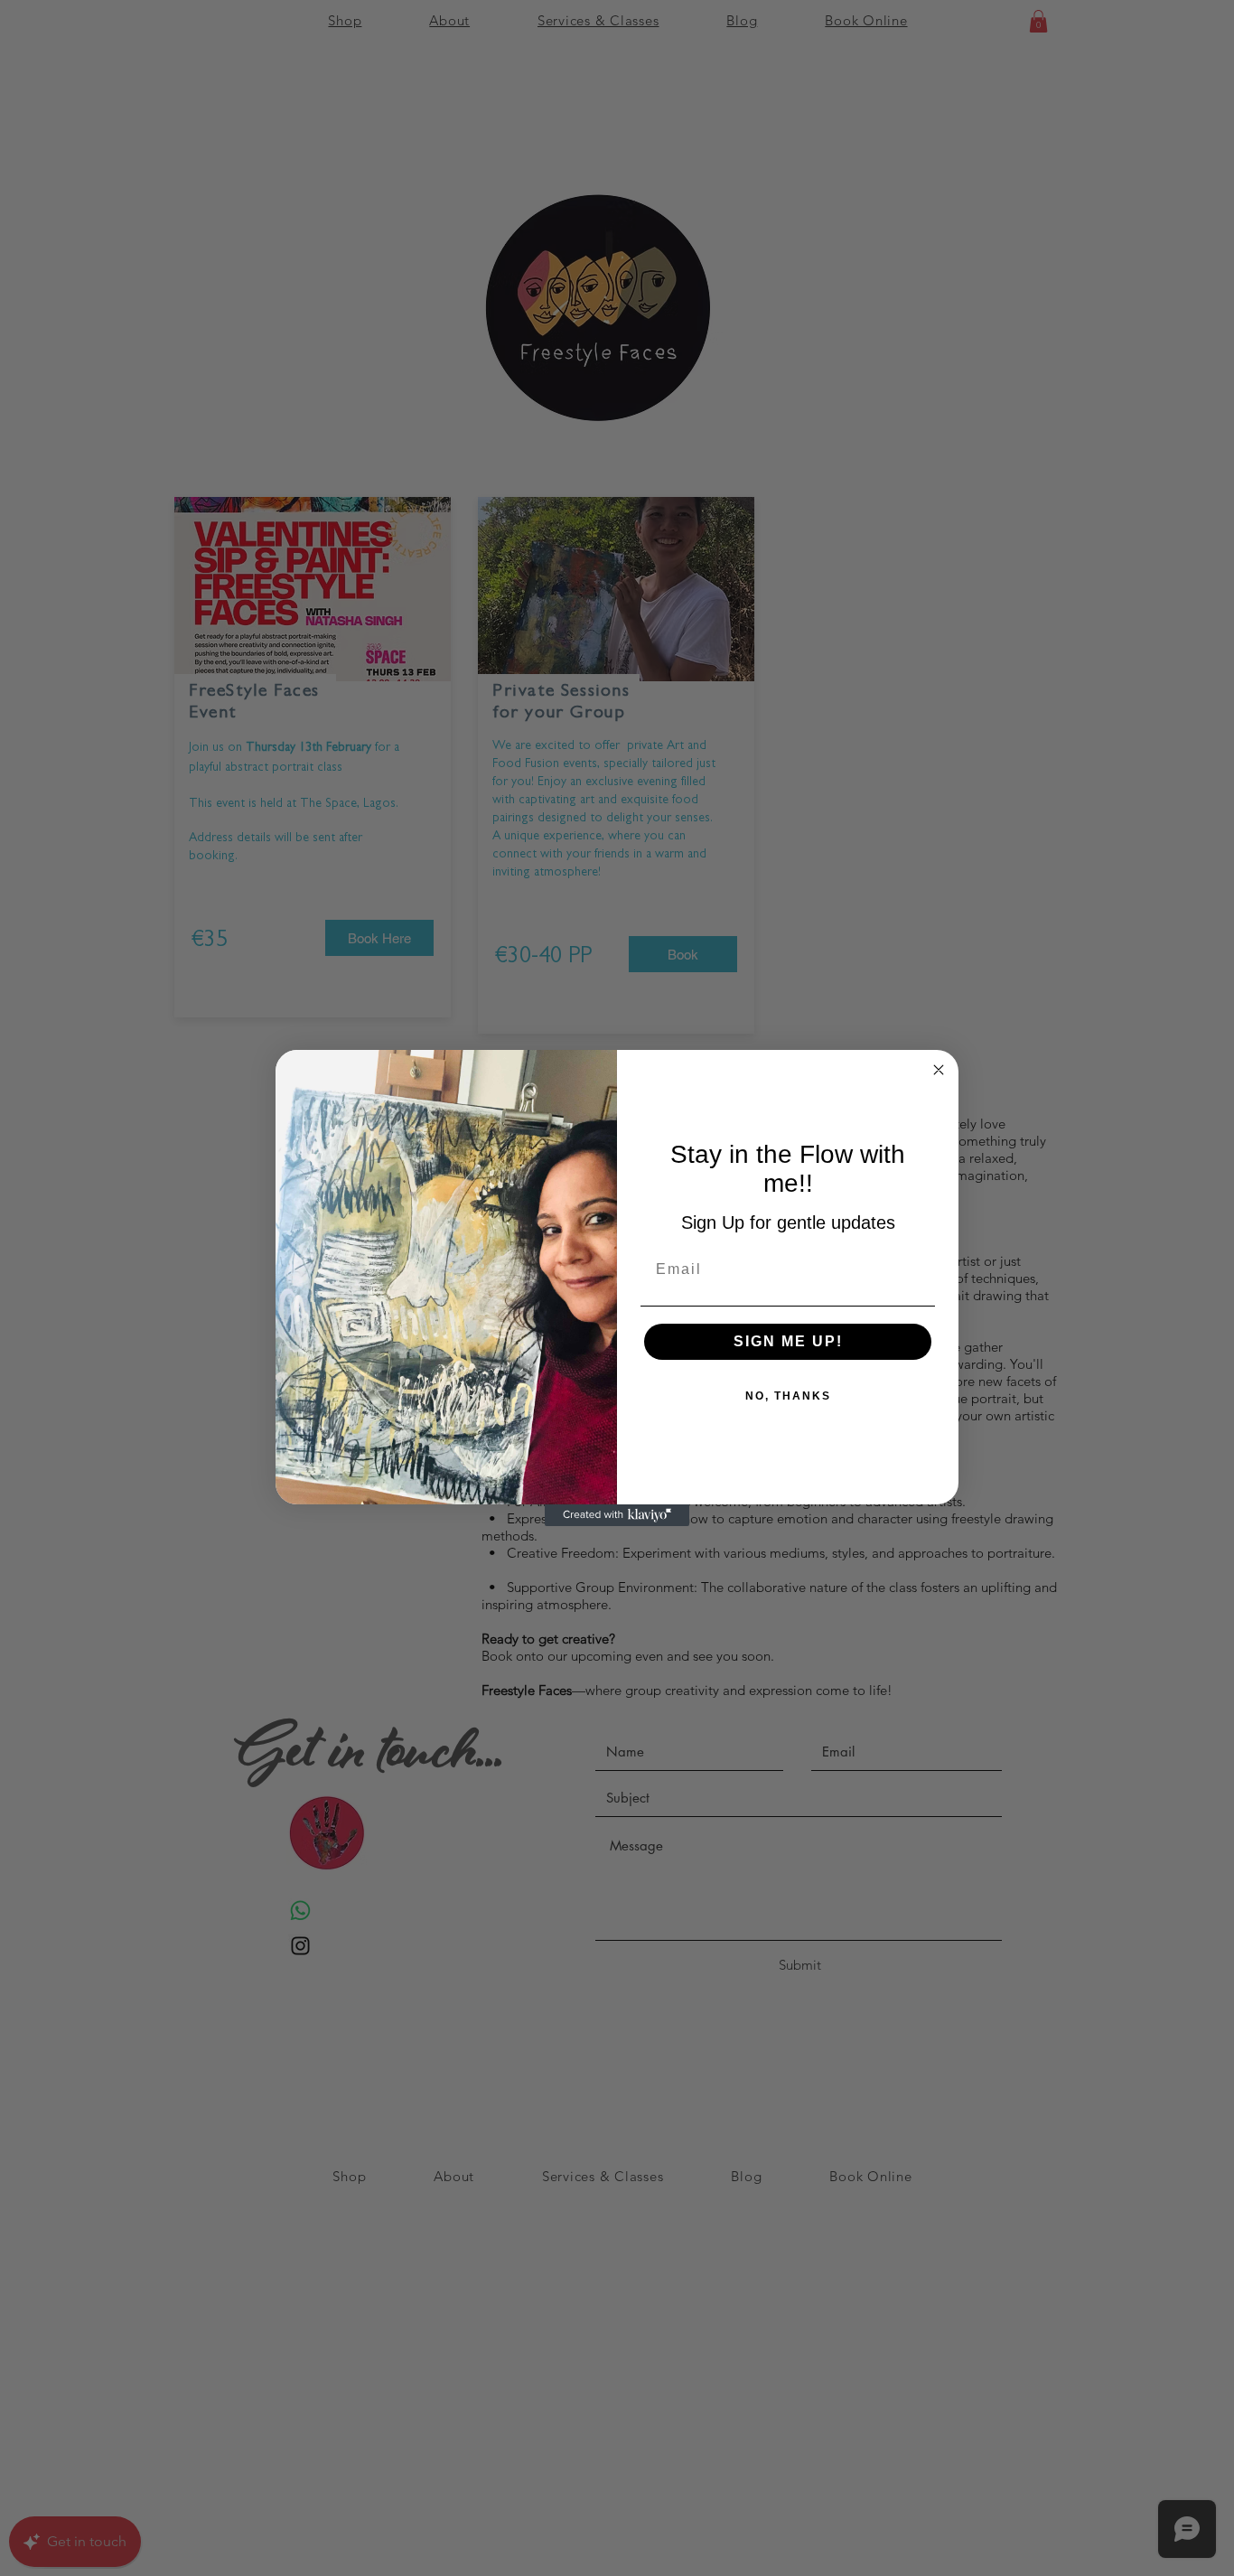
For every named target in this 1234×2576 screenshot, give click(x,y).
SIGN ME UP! (788, 1341)
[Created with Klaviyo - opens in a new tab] (617, 1515)
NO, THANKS (788, 1396)
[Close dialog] (939, 1070)
